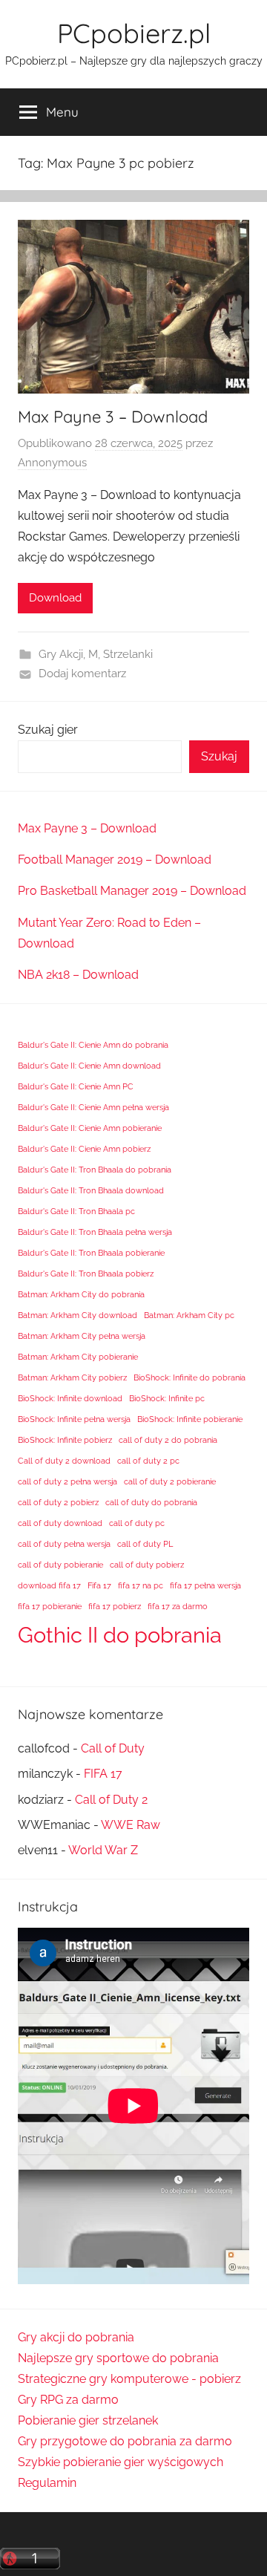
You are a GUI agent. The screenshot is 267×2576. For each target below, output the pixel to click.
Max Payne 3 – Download (113, 417)
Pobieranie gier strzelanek (88, 2420)
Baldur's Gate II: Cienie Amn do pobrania (93, 1045)
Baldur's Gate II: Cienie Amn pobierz (84, 1149)
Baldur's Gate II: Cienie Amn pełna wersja (93, 1107)
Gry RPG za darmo (68, 2400)
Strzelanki (128, 654)
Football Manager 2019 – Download (115, 860)
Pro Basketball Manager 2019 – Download (132, 891)
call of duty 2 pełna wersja (67, 1481)
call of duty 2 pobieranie (170, 1481)
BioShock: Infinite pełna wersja (74, 1419)
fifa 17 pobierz (115, 1606)
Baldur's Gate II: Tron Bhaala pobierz (86, 1274)
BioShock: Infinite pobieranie (190, 1419)
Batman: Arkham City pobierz (72, 1377)
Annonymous (52, 463)
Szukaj (219, 756)
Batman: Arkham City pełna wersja (82, 1336)
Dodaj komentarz (82, 674)
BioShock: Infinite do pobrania (189, 1377)
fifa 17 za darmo (178, 1606)
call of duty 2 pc (148, 1461)
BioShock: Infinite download (70, 1398)
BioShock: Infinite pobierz (65, 1440)
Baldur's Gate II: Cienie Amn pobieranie (90, 1128)
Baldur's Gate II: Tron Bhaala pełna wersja (95, 1232)
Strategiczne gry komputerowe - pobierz (129, 2379)
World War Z (103, 1850)
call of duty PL (145, 1544)
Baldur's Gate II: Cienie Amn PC (76, 1086)
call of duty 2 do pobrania (168, 1440)
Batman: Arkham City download (78, 1315)
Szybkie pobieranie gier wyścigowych (121, 2462)
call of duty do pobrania (151, 1502)
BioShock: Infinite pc (167, 1398)
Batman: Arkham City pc (189, 1315)
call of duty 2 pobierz (58, 1502)
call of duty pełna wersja (64, 1544)
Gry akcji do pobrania (76, 2337)
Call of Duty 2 (111, 1800)
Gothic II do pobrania (120, 1635)
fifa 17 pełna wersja (205, 1585)
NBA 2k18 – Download (78, 975)
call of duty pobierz (147, 1565)
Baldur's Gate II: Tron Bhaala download (91, 1190)
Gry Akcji (61, 654)
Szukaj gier (48, 730)
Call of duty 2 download (64, 1461)
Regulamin (47, 2483)
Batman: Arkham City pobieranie (78, 1357)
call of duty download (60, 1523)
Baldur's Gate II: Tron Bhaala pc (76, 1211)
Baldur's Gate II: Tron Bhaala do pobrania (95, 1170)
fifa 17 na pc (141, 1585)
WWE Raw (131, 1825)
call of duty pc (137, 1523)
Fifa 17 (99, 1585)
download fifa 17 (49, 1585)
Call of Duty (113, 1748)
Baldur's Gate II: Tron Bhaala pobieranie (91, 1253)
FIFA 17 (103, 1774)
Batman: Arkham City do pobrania (81, 1294)
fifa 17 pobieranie (50, 1606)
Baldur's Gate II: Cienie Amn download (89, 1066)
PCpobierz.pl (134, 33)
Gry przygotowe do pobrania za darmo (125, 2441)
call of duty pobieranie (60, 1565)
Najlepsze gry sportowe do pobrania (118, 2358)
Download (55, 598)
